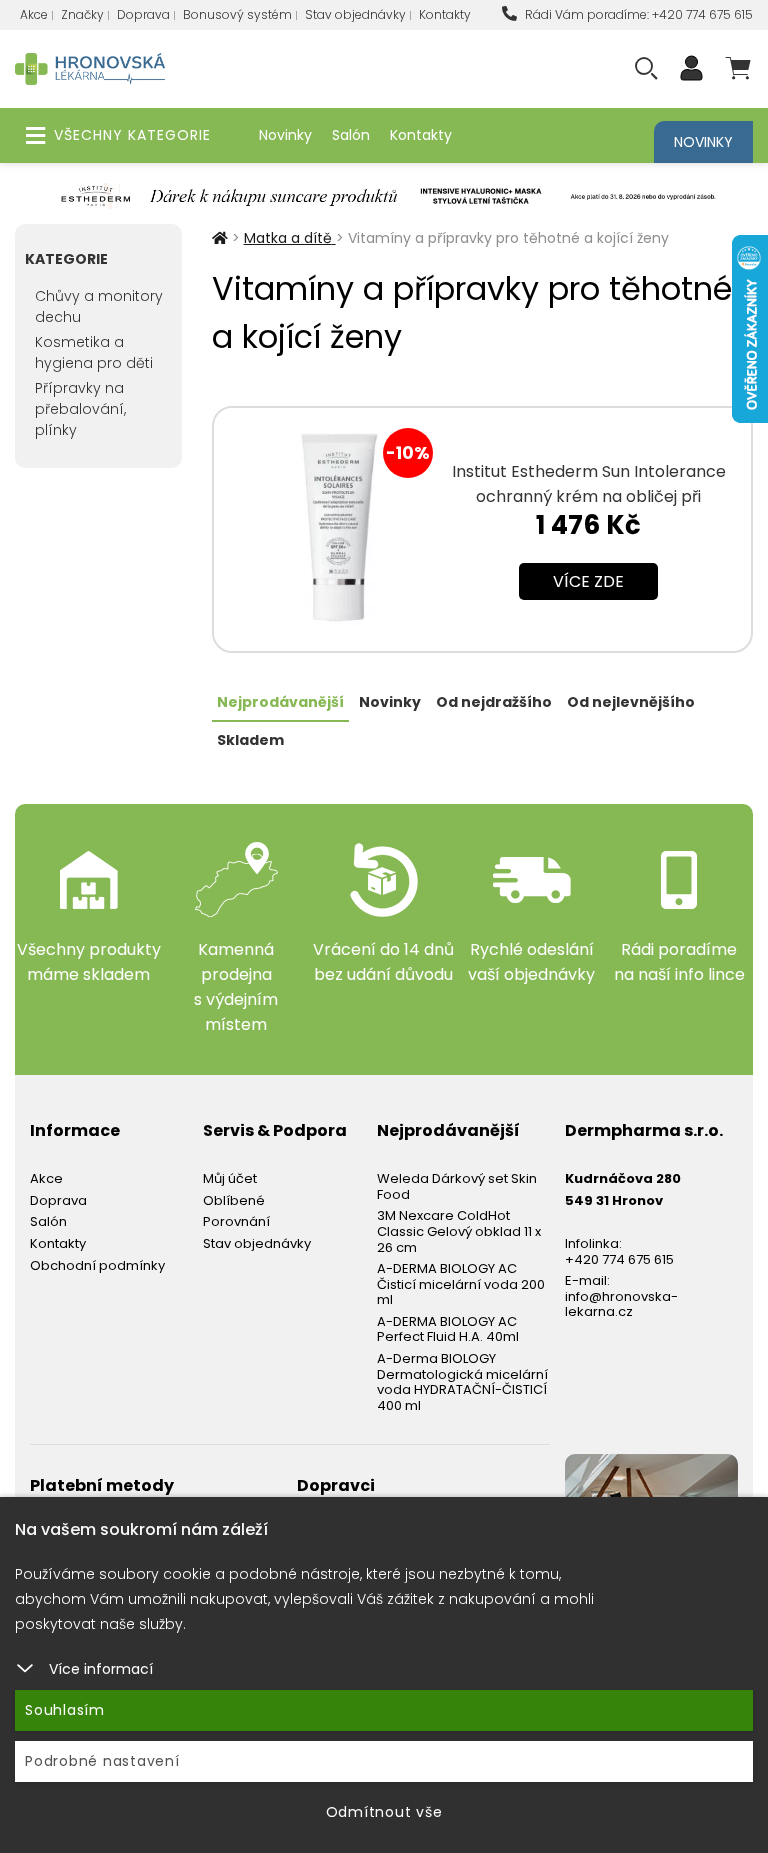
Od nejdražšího (494, 702)
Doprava (143, 14)
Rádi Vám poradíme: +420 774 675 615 (637, 14)
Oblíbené (234, 1200)
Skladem (250, 740)
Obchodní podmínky (97, 1265)
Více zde (588, 581)
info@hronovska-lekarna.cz (621, 1304)
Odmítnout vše (384, 1812)
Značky (82, 14)
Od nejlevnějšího (631, 702)
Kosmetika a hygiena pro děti (94, 352)
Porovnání (236, 1221)
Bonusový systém (237, 14)
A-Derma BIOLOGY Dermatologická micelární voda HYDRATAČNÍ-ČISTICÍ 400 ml (462, 1382)
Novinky (285, 135)
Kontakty (445, 14)
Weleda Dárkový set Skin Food (457, 1186)
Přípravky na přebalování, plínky (80, 409)
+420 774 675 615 (619, 1259)
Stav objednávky (355, 14)
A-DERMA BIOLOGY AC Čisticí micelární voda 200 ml (461, 1284)
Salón (351, 135)
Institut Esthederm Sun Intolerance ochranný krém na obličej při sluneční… (589, 496)
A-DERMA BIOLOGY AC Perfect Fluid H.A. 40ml (448, 1329)
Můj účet (230, 1178)
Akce (34, 14)
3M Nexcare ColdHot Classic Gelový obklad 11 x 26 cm (459, 1231)
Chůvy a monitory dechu (99, 306)
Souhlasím (65, 1710)
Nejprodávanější (280, 702)
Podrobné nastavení (102, 1761)
